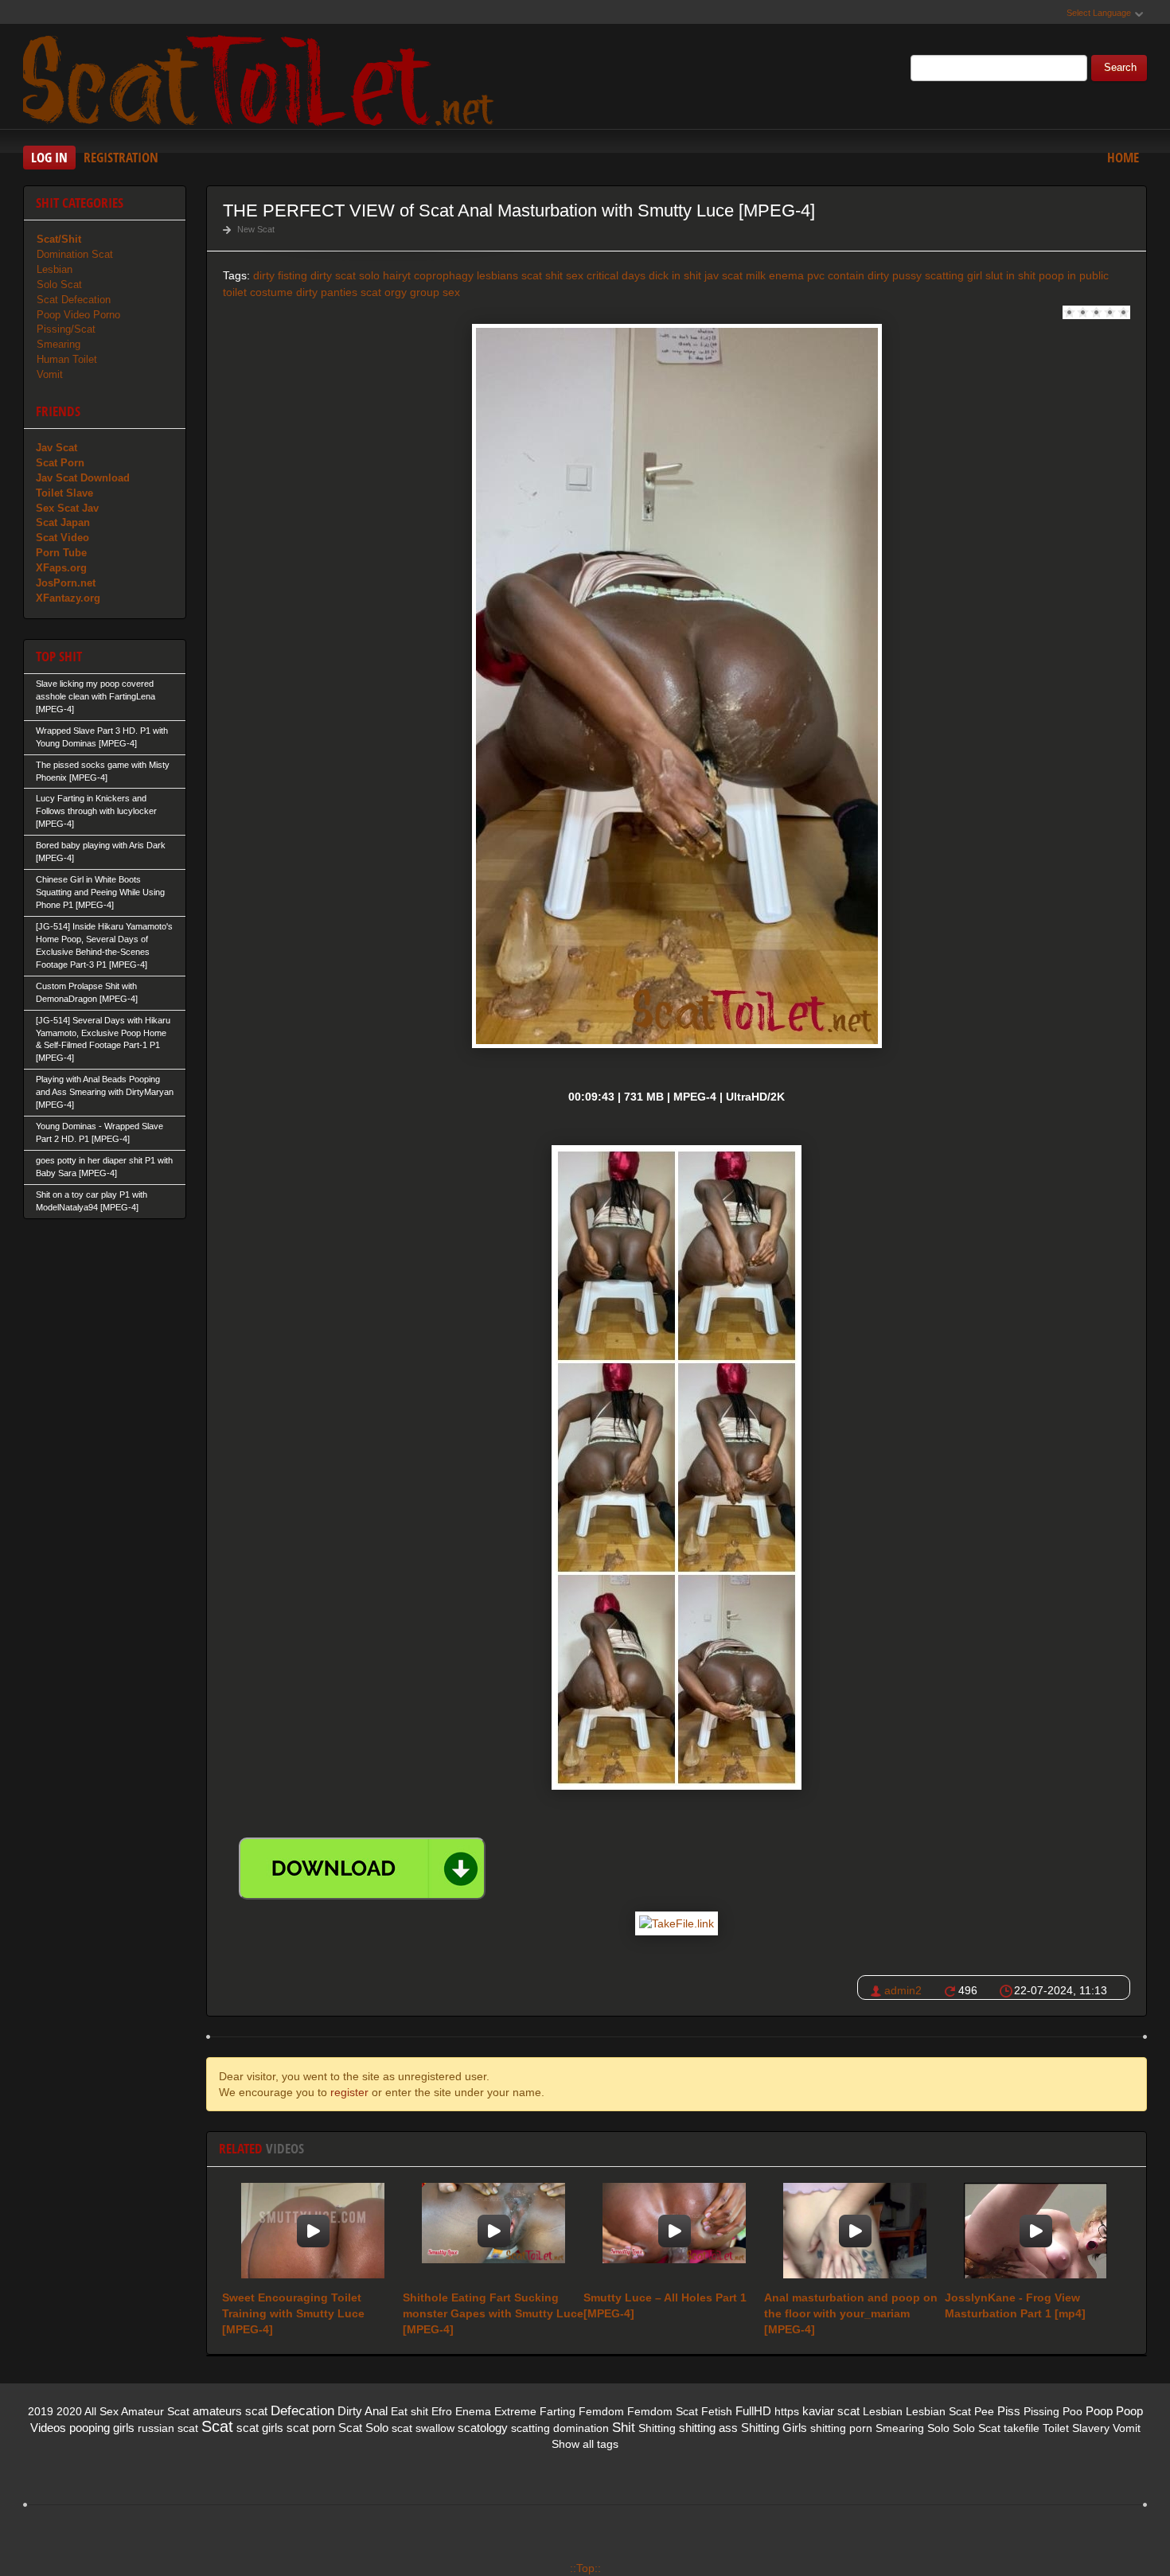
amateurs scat (230, 2411)
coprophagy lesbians (466, 275)
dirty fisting (280, 275)
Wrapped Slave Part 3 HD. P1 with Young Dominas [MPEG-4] (102, 737)
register (349, 2092)
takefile (1022, 2428)
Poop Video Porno (78, 315)
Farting (558, 2411)
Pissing (1041, 2411)
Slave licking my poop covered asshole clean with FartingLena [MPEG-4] (96, 696)
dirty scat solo (345, 275)
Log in (49, 157)
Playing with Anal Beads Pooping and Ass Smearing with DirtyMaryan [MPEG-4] (105, 1092)
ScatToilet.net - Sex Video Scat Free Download (262, 79)
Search (1120, 68)
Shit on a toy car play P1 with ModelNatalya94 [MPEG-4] (92, 1201)
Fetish (717, 2411)
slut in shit (1010, 275)
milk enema (775, 275)
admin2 (903, 1990)
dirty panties (327, 292)
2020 (69, 2411)
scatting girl (954, 275)
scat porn (311, 2428)
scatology (483, 2428)
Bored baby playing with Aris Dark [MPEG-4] (101, 852)
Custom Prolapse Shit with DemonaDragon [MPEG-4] (87, 992)
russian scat (168, 2428)
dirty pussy (895, 275)
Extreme (515, 2411)
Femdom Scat (663, 2411)
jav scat (723, 275)
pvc (816, 275)
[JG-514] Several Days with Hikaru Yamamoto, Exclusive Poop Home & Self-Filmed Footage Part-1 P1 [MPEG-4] (103, 1039)
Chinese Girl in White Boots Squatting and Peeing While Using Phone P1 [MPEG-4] (100, 892)
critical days (616, 275)
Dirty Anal (363, 2411)
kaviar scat (831, 2411)
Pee (984, 2411)
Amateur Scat (155, 2411)
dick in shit (675, 275)
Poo (1072, 2411)
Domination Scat (75, 254)
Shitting (657, 2428)
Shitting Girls (774, 2428)
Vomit (50, 374)
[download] (362, 1869)
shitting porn (841, 2428)
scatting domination (560, 2428)
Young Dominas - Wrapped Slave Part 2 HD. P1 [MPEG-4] (99, 1132)
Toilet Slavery (1076, 2428)
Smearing (58, 344)
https (787, 2411)
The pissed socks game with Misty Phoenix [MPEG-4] (103, 771)
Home (1123, 157)
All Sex (101, 2411)
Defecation (302, 2411)
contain (846, 275)
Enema (473, 2411)
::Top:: (585, 2568)
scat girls (260, 2428)
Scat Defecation (74, 300)
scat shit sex (552, 275)
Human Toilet (67, 359)
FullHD (753, 2411)
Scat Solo (363, 2428)
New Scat (256, 229)
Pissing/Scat (66, 329)
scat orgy (384, 292)
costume (271, 292)
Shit (624, 2428)
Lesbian (55, 269)
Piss (1009, 2411)
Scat (217, 2426)
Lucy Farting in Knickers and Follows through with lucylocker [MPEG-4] (96, 811)
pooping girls (102, 2428)
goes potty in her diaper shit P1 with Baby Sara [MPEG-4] (104, 1167)
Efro (442, 2411)
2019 (41, 2411)
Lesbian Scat (938, 2411)
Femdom (601, 2411)
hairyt (397, 275)
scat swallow (423, 2428)
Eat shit (409, 2411)
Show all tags (585, 2444)
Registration (121, 157)
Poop (1099, 2411)
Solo (938, 2428)
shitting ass (708, 2428)
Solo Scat (59, 284)
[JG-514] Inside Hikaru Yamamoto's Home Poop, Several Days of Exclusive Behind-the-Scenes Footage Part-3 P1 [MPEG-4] (104, 945)
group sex (435, 292)
